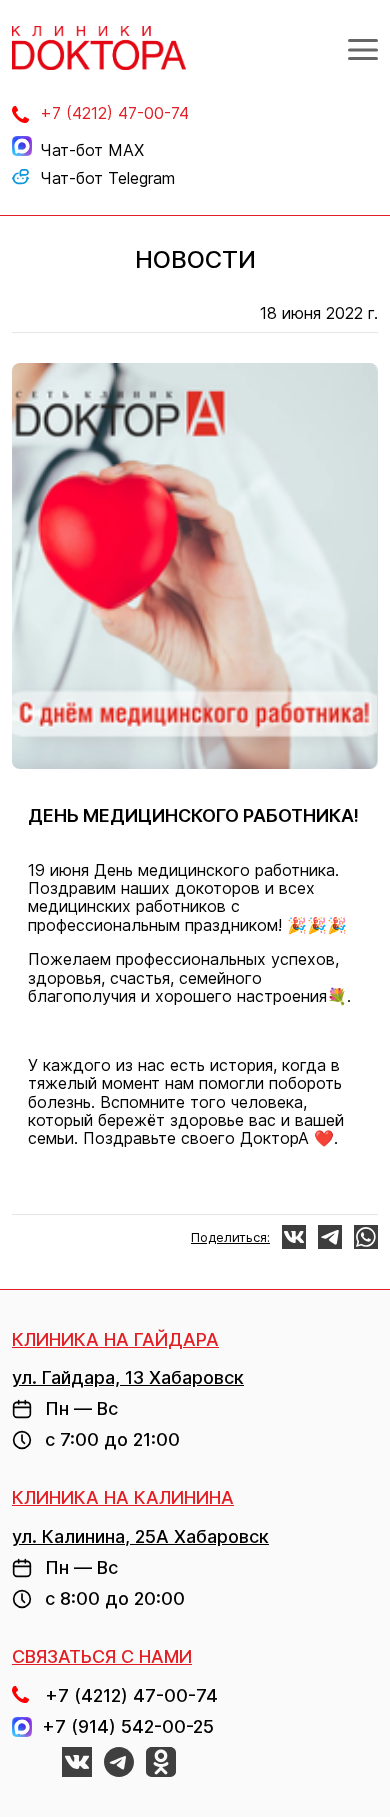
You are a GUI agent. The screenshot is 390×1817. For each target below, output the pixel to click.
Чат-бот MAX (92, 150)
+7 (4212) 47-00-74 (114, 113)
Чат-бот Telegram (107, 178)
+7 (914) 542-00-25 (123, 1727)
